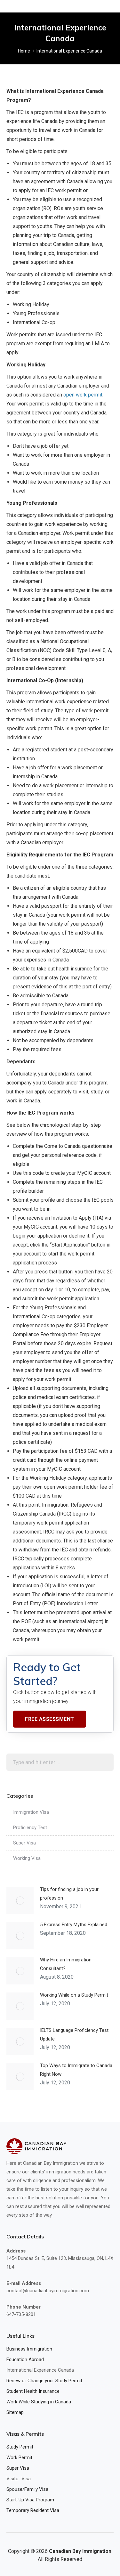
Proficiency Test (30, 1828)
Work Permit (19, 2457)
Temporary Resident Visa (33, 2510)
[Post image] (20, 1900)
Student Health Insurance (33, 2391)
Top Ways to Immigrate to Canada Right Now (76, 2070)
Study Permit (20, 2447)
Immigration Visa (31, 1812)
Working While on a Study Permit (74, 1995)
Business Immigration (29, 2349)
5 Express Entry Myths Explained (74, 1925)
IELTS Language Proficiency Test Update (74, 2035)
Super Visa (24, 1843)
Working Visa (27, 1858)
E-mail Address (24, 2283)
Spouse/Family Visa (27, 2489)
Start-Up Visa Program (30, 2500)
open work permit (83, 395)
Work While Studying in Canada (39, 2402)
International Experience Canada (40, 2370)
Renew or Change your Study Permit (44, 2381)
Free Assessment (50, 1719)
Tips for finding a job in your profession (69, 1894)
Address (16, 2251)
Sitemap (15, 2412)
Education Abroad (25, 2359)
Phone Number (24, 2307)
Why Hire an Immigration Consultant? (66, 1964)
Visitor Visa (19, 2479)
